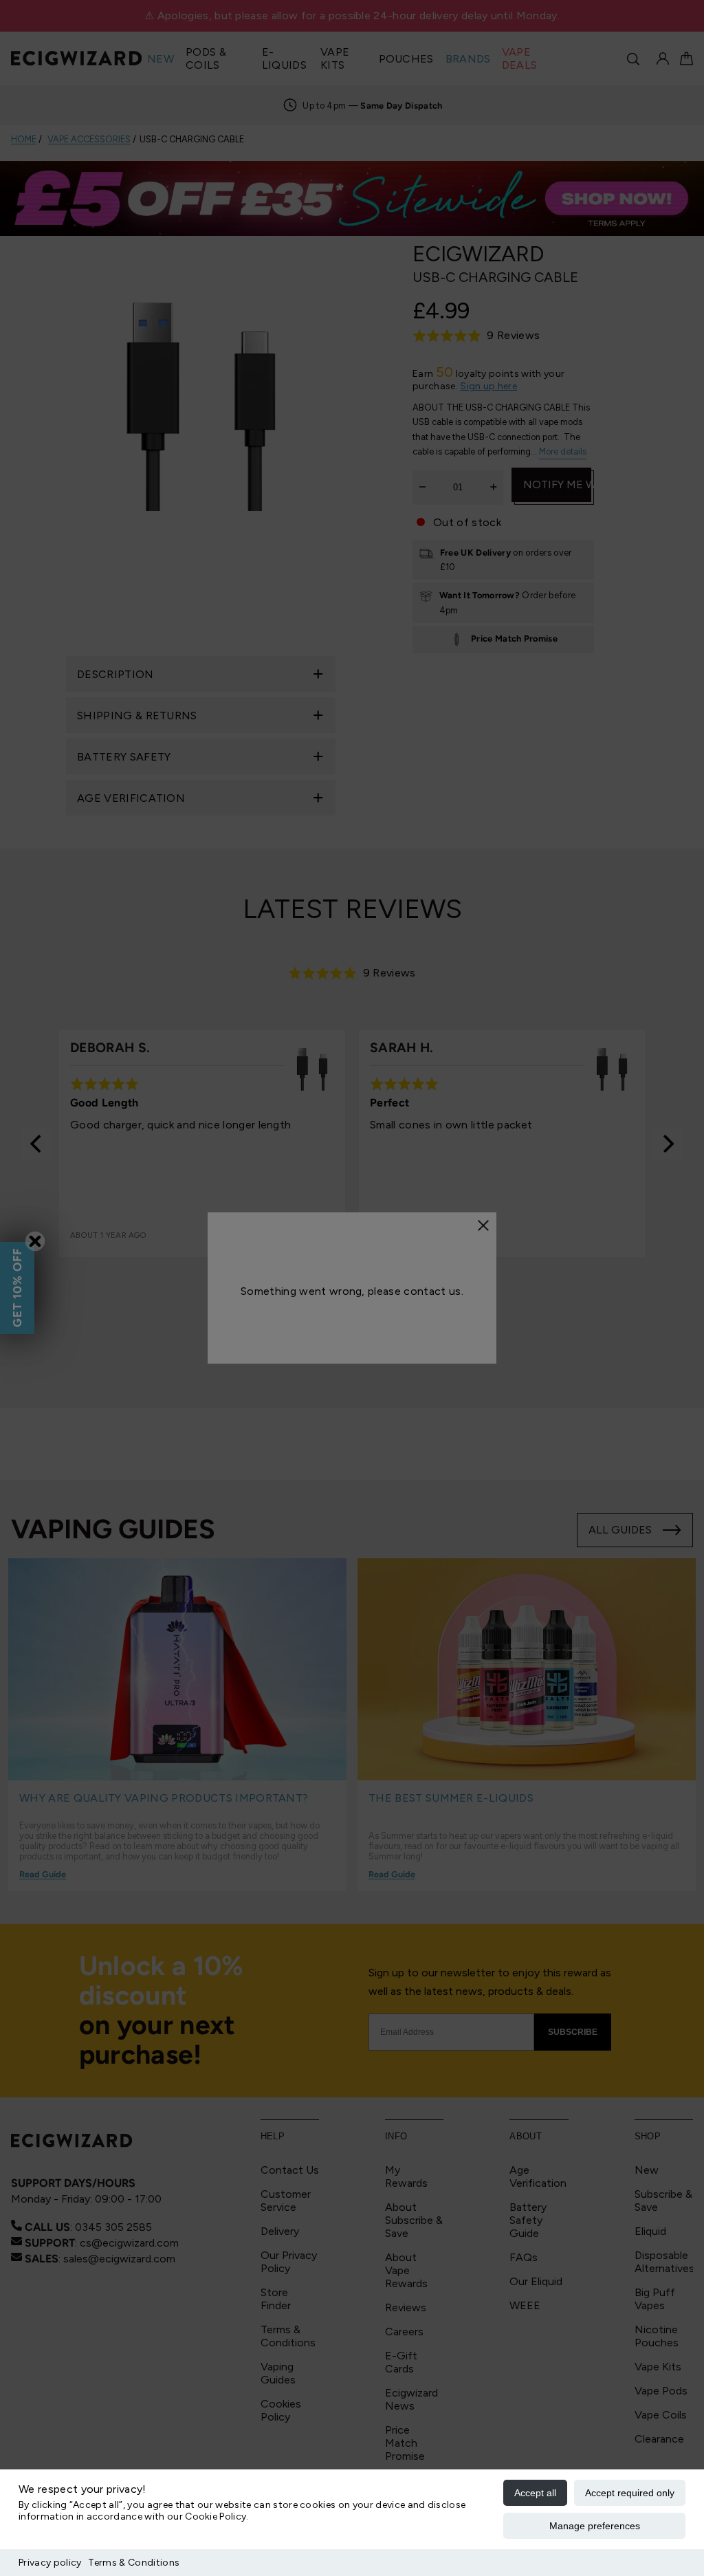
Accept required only (630, 2493)
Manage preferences (595, 2526)
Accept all (535, 2493)
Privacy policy (50, 2563)
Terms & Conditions (134, 2563)
